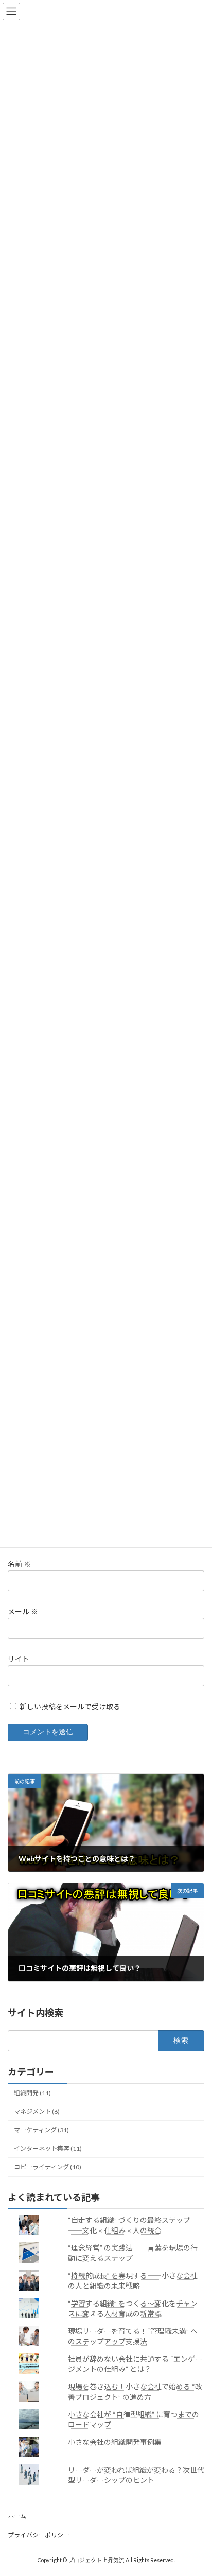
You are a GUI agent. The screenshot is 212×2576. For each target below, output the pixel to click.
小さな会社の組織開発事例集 (115, 2442)
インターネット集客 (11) (48, 2149)
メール (23, 1611)
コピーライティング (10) (48, 2167)
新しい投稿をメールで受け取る (70, 1706)
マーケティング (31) (41, 2130)
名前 (19, 1564)
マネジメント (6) (37, 2112)
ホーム (17, 2516)
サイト (19, 1659)
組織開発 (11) (32, 2093)
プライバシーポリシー (39, 2535)
